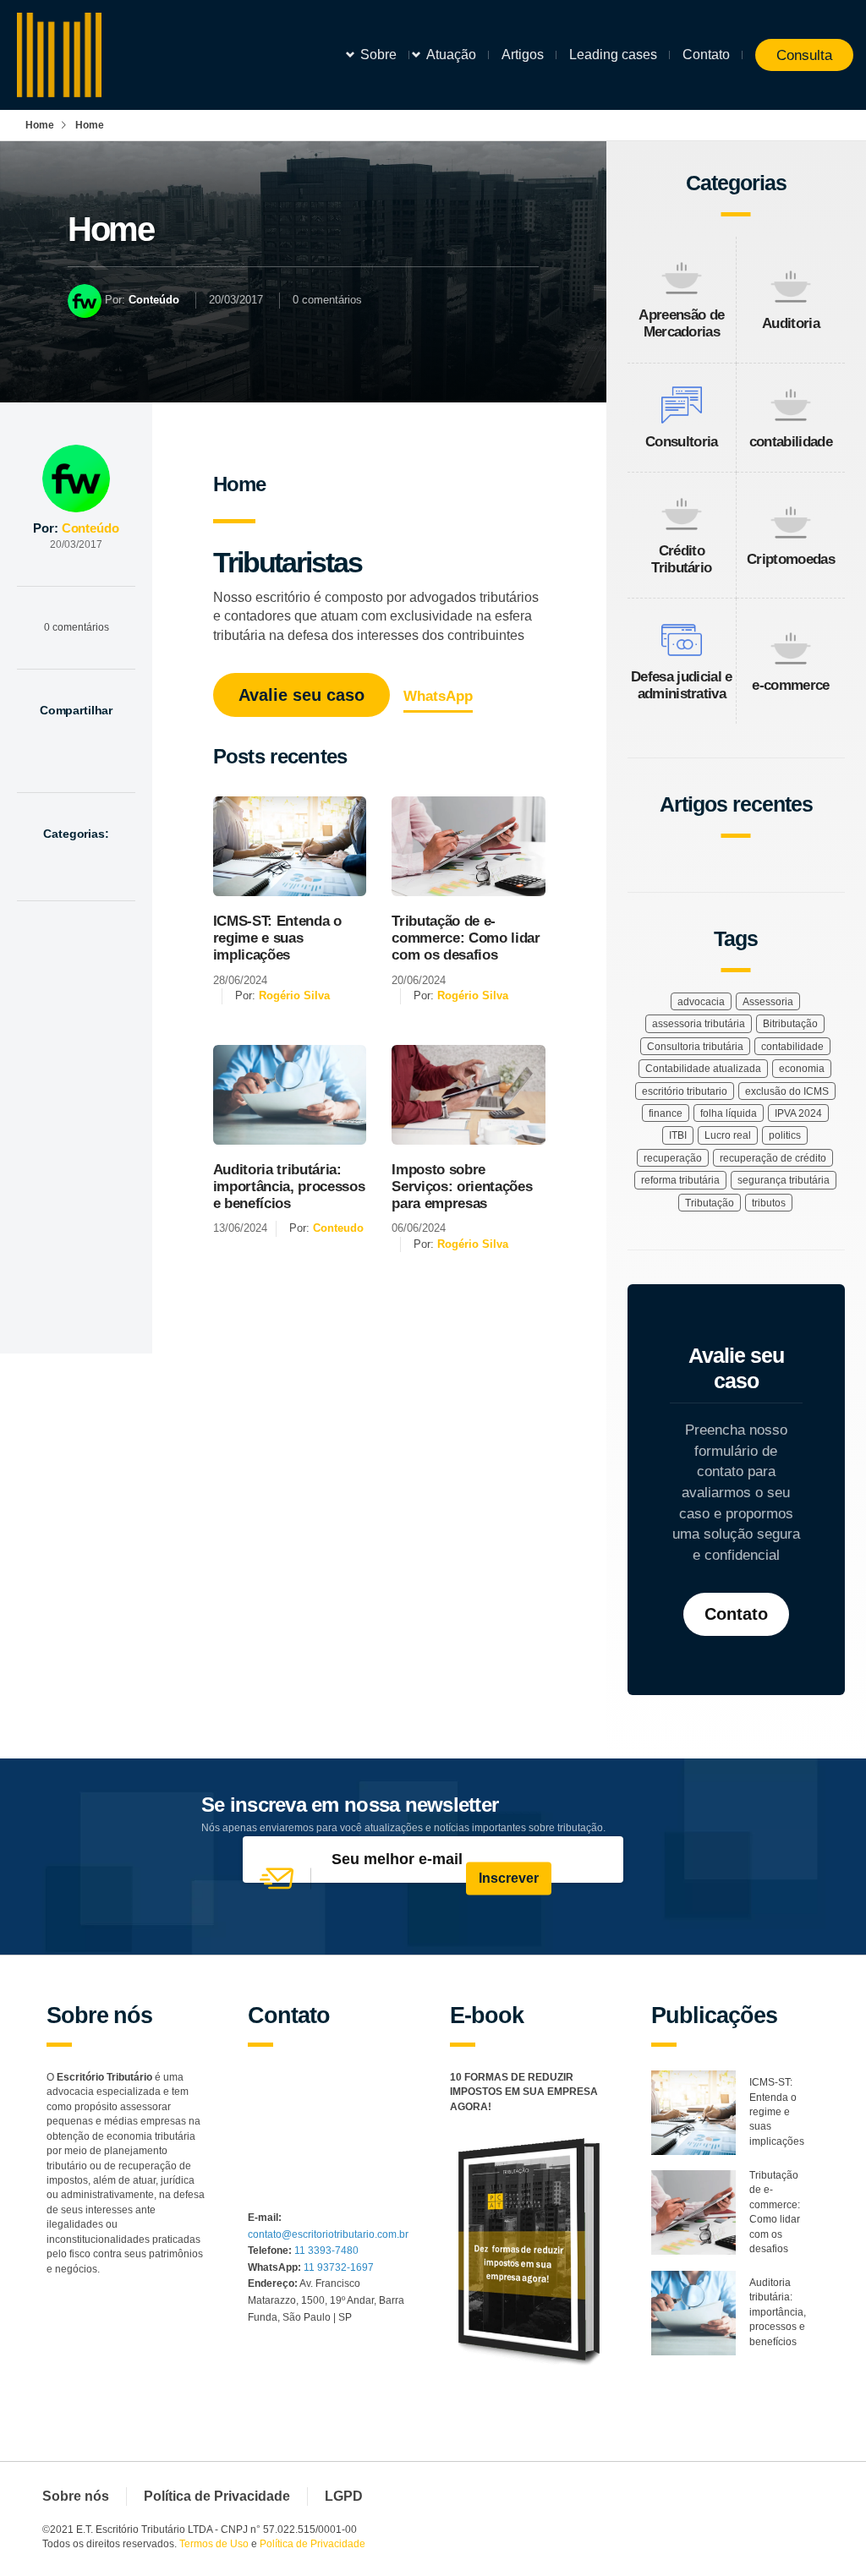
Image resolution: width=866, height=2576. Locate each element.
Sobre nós (76, 2496)
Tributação (710, 1203)
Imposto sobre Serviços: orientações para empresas (462, 1187)
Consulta (804, 55)
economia (802, 1069)
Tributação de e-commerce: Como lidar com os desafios (466, 938)
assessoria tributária (699, 1024)
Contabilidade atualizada (703, 1069)
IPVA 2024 (798, 1113)
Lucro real (728, 1135)
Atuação (451, 54)
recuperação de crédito (773, 1158)
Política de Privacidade (217, 2496)
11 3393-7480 (326, 2251)
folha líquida (729, 1113)
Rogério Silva (294, 995)
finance (666, 1113)
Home (40, 125)
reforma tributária (680, 1180)
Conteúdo (154, 300)
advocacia (701, 1002)
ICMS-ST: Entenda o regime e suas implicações (277, 938)
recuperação (673, 1158)
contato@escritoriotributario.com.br (328, 2234)
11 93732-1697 (339, 2267)
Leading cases (613, 54)
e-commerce (790, 685)
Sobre (378, 54)
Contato (706, 54)
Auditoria (791, 323)
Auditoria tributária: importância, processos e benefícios (289, 1187)
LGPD (344, 2496)
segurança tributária (784, 1180)
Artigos (523, 54)
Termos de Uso (214, 2544)
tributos (769, 1203)
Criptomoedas (791, 559)
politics (785, 1135)
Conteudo (338, 1228)
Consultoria (682, 442)
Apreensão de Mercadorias (681, 323)
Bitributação (790, 1024)
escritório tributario (685, 1091)
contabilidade (791, 442)
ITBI (678, 1135)
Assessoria (768, 1002)
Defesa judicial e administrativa (682, 685)
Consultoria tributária (695, 1047)
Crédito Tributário (681, 559)
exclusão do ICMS (787, 1091)
